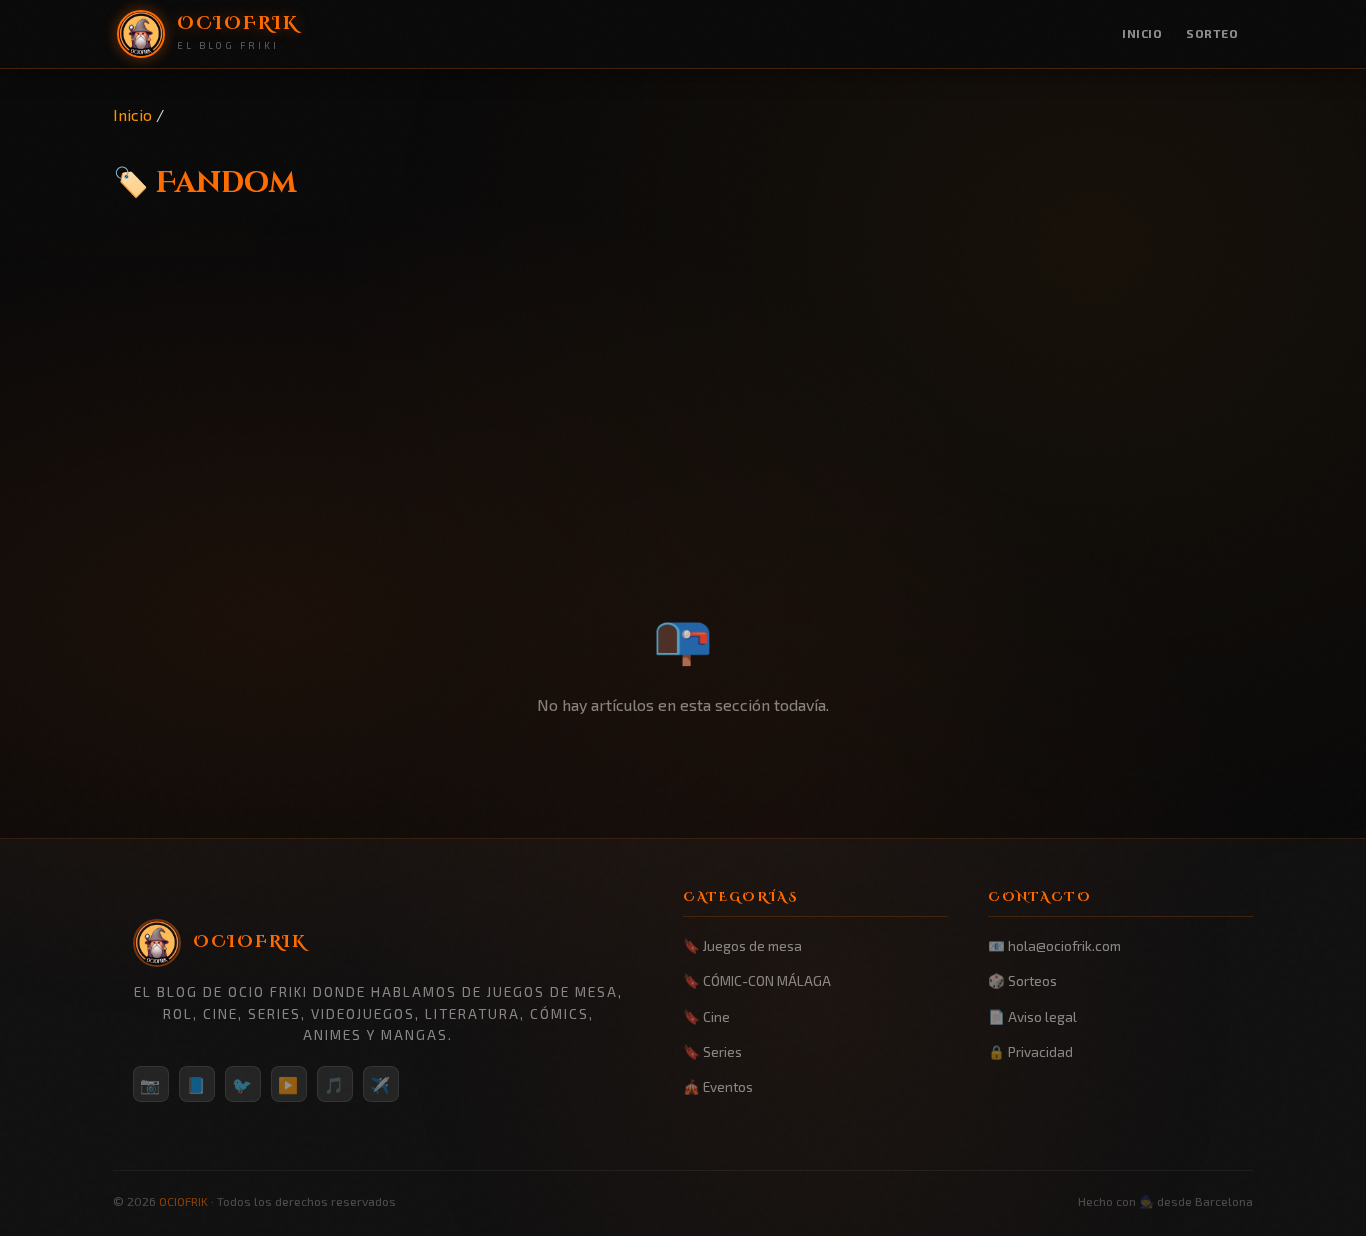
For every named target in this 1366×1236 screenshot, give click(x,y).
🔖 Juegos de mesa (742, 945)
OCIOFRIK (183, 1201)
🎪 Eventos (718, 1086)
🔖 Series (712, 1051)
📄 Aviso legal (1032, 1016)
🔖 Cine (706, 1016)
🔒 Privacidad (1030, 1051)
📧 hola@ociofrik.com (1054, 945)
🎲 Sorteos (1022, 980)
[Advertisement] (683, 447)
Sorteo (1212, 33)
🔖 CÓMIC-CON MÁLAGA (757, 980)
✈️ (381, 1084)
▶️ (289, 1084)
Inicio (1142, 33)
